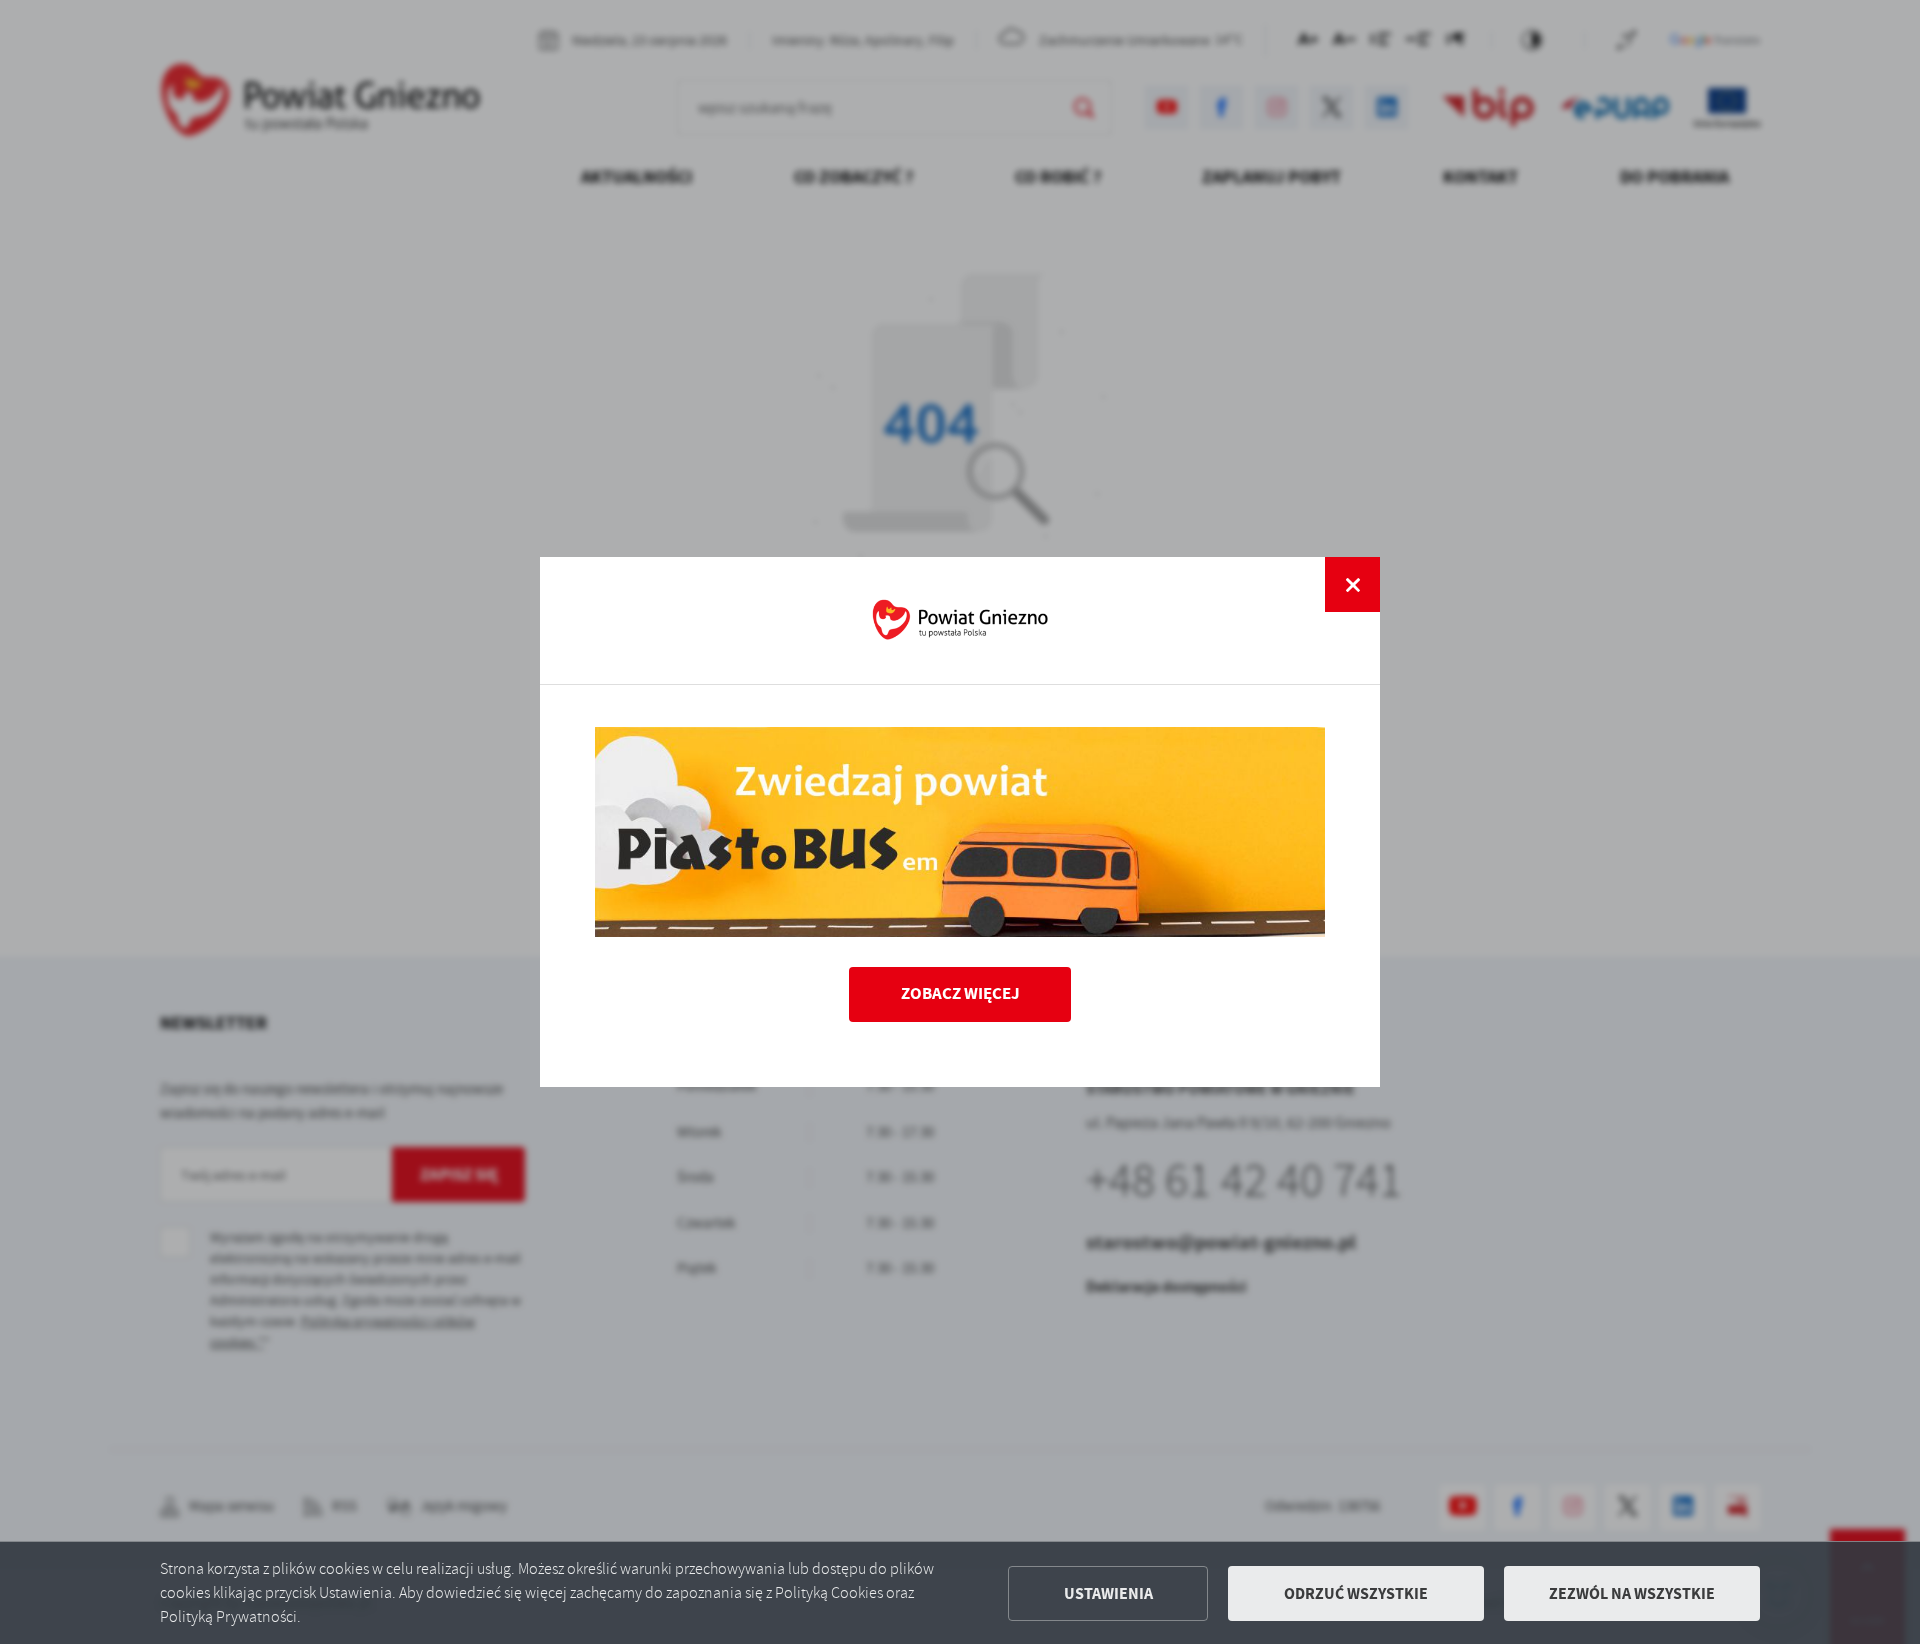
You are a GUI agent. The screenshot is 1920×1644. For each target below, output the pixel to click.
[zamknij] (1352, 584)
